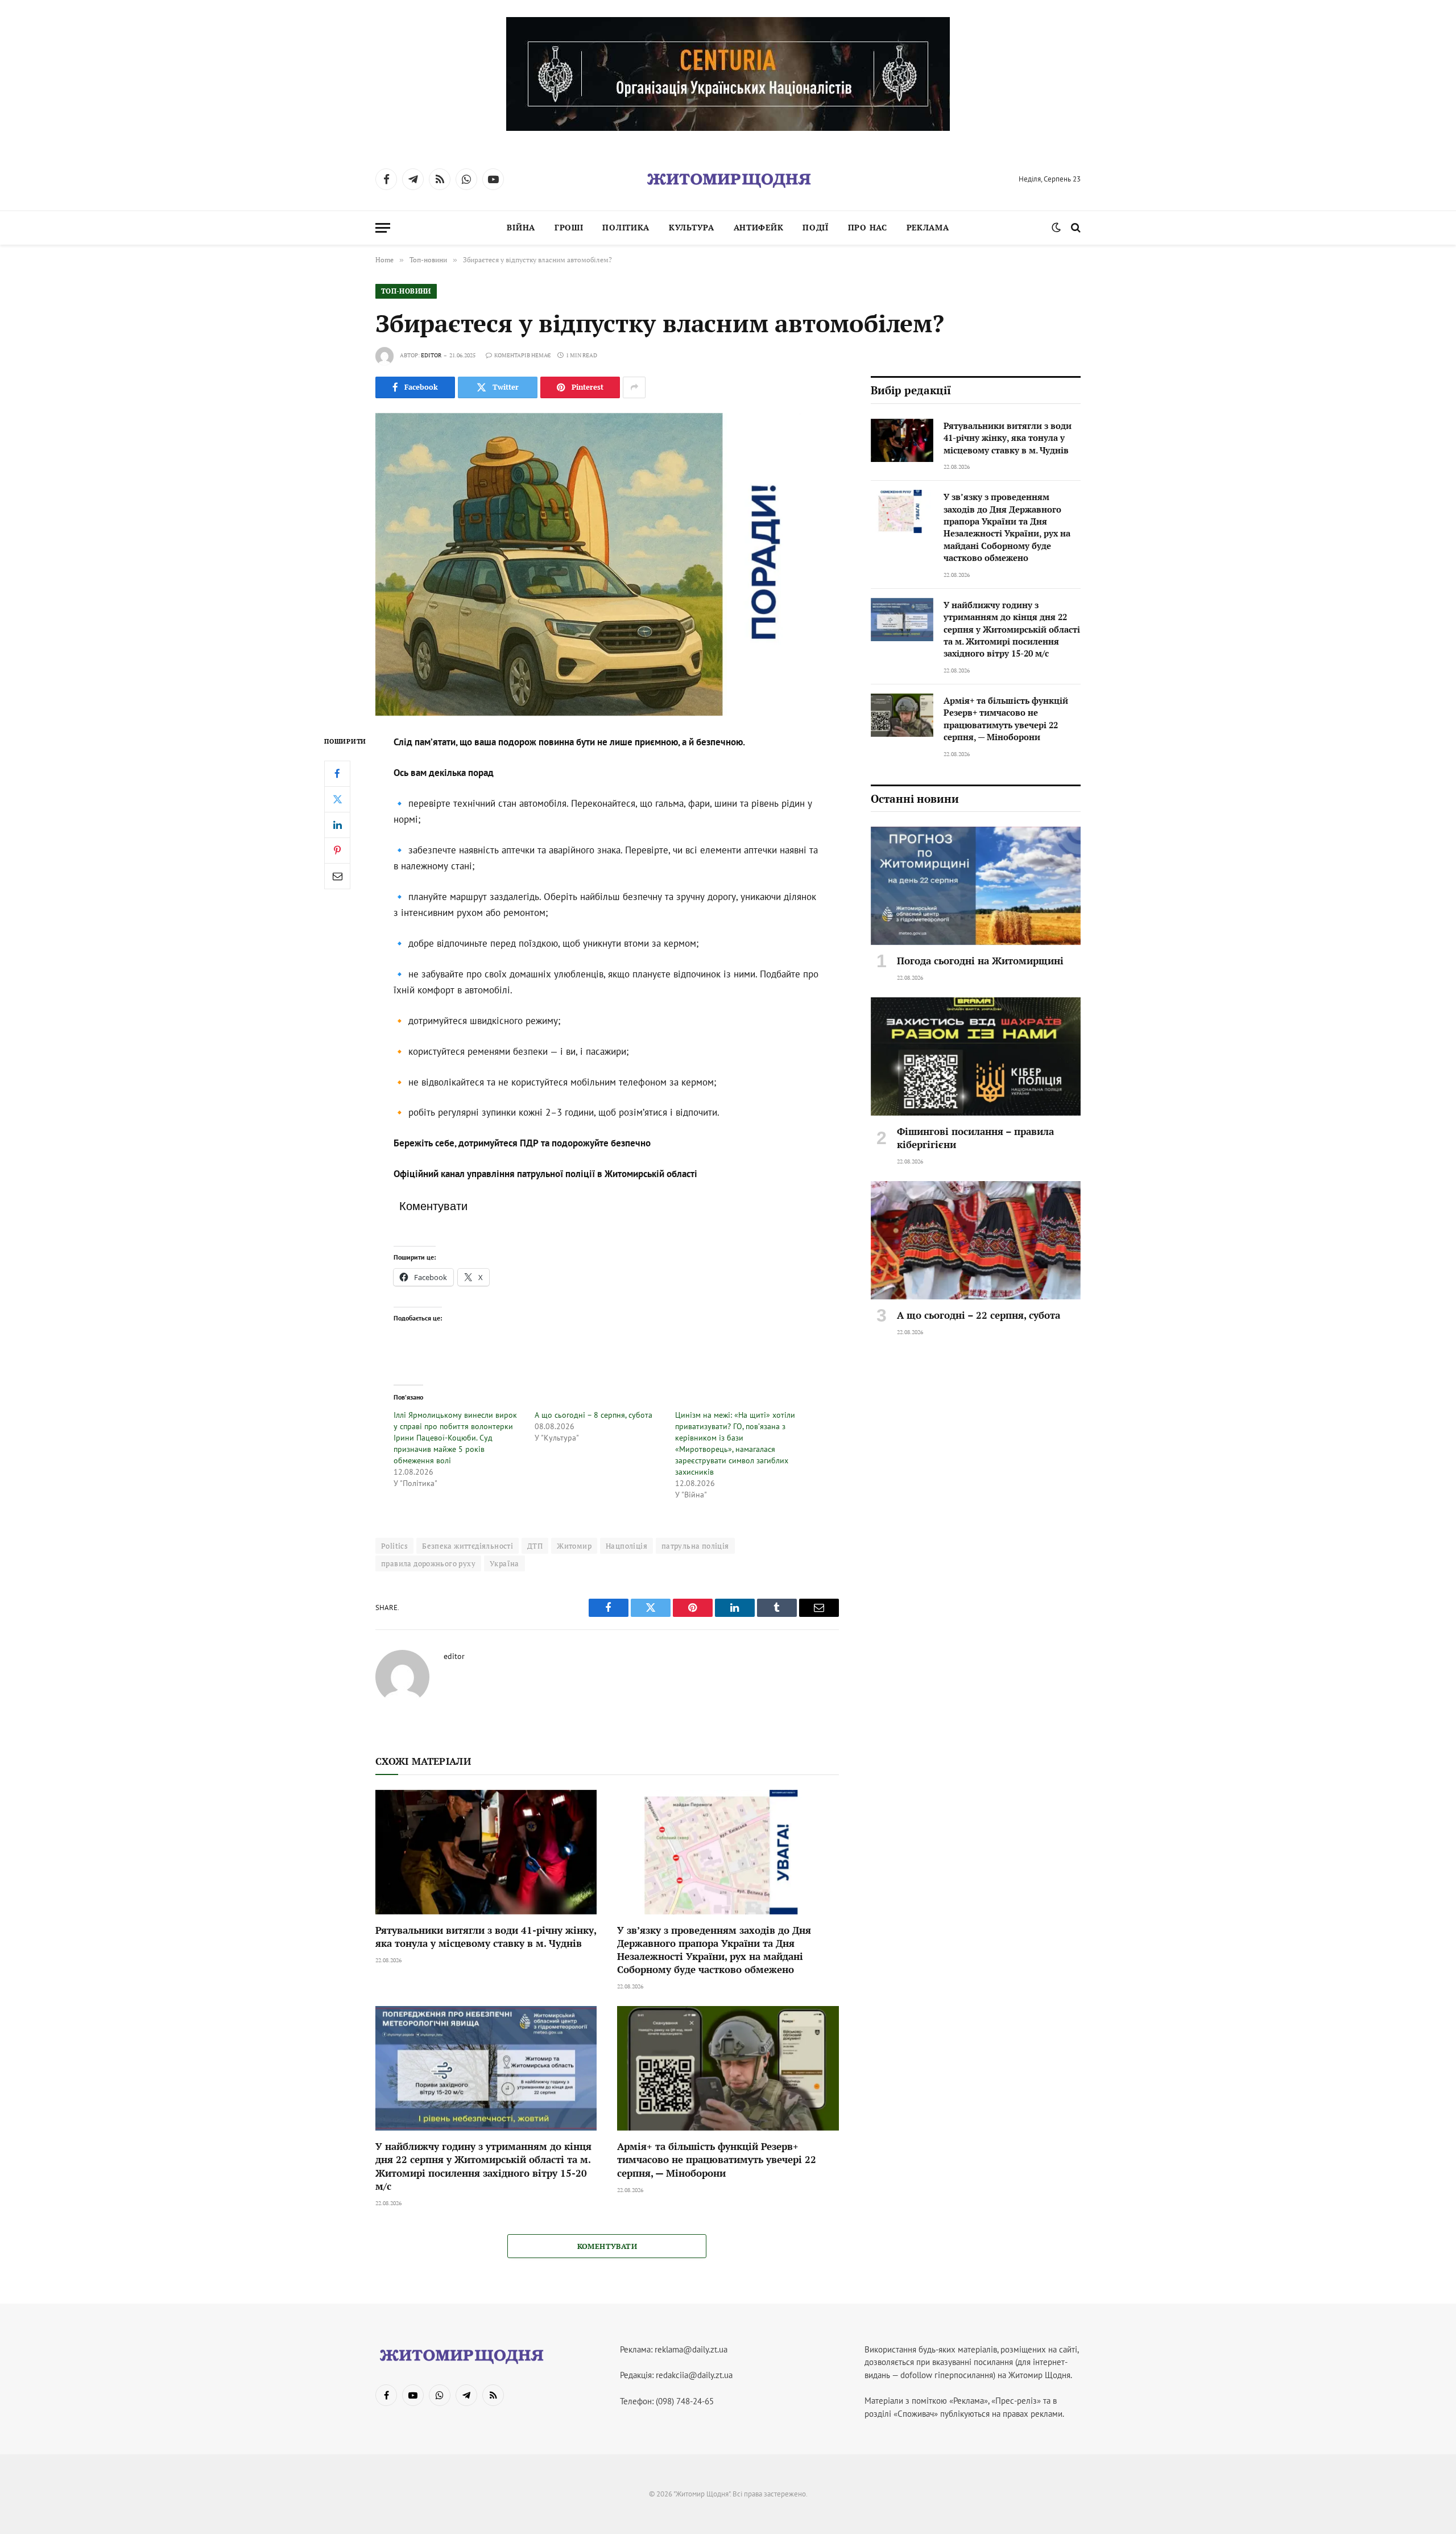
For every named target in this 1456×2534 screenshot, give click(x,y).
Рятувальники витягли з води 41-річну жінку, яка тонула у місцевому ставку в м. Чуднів (486, 1937)
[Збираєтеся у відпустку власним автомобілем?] (607, 564)
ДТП (535, 1546)
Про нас (868, 227)
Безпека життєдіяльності (468, 1546)
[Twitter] (337, 799)
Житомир (574, 1546)
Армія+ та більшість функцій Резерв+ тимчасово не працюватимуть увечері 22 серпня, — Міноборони (717, 2159)
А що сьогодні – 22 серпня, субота (979, 1315)
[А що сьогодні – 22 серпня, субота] (976, 1240)
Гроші (569, 227)
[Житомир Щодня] (728, 179)
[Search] (1075, 228)
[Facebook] (337, 774)
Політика (626, 227)
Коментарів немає (522, 355)
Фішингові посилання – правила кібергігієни (975, 1138)
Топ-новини (406, 291)
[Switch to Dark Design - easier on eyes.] (1056, 228)
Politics (394, 1546)
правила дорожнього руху (428, 1563)
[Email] (337, 876)
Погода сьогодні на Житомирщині (980, 961)
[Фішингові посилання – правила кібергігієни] (976, 1056)
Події (816, 227)
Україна (504, 1563)
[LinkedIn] (337, 825)
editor (431, 355)
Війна (521, 227)
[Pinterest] (337, 851)
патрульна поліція (695, 1546)
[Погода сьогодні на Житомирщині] (976, 886)
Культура (692, 227)
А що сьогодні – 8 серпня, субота (593, 1415)
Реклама (928, 227)
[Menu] (383, 228)
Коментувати (607, 2246)
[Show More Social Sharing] (634, 387)
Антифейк (759, 227)
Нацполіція (626, 1546)
